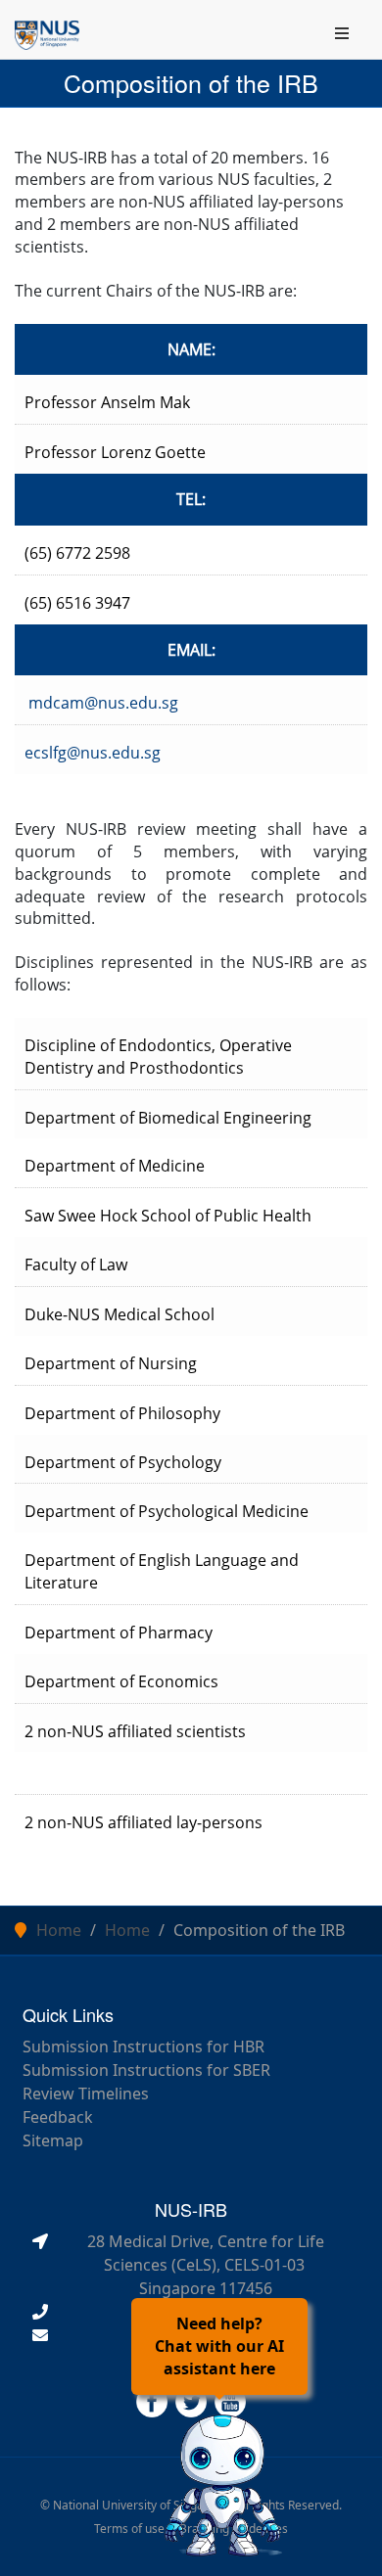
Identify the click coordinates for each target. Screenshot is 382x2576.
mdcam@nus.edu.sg (103, 703)
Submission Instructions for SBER (146, 2070)
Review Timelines (86, 2093)
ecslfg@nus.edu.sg (93, 753)
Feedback (58, 2117)
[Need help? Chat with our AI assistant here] (223, 2480)
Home (59, 1930)
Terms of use (129, 2529)
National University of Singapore (141, 2505)
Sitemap (53, 2140)
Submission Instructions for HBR (143, 2047)
